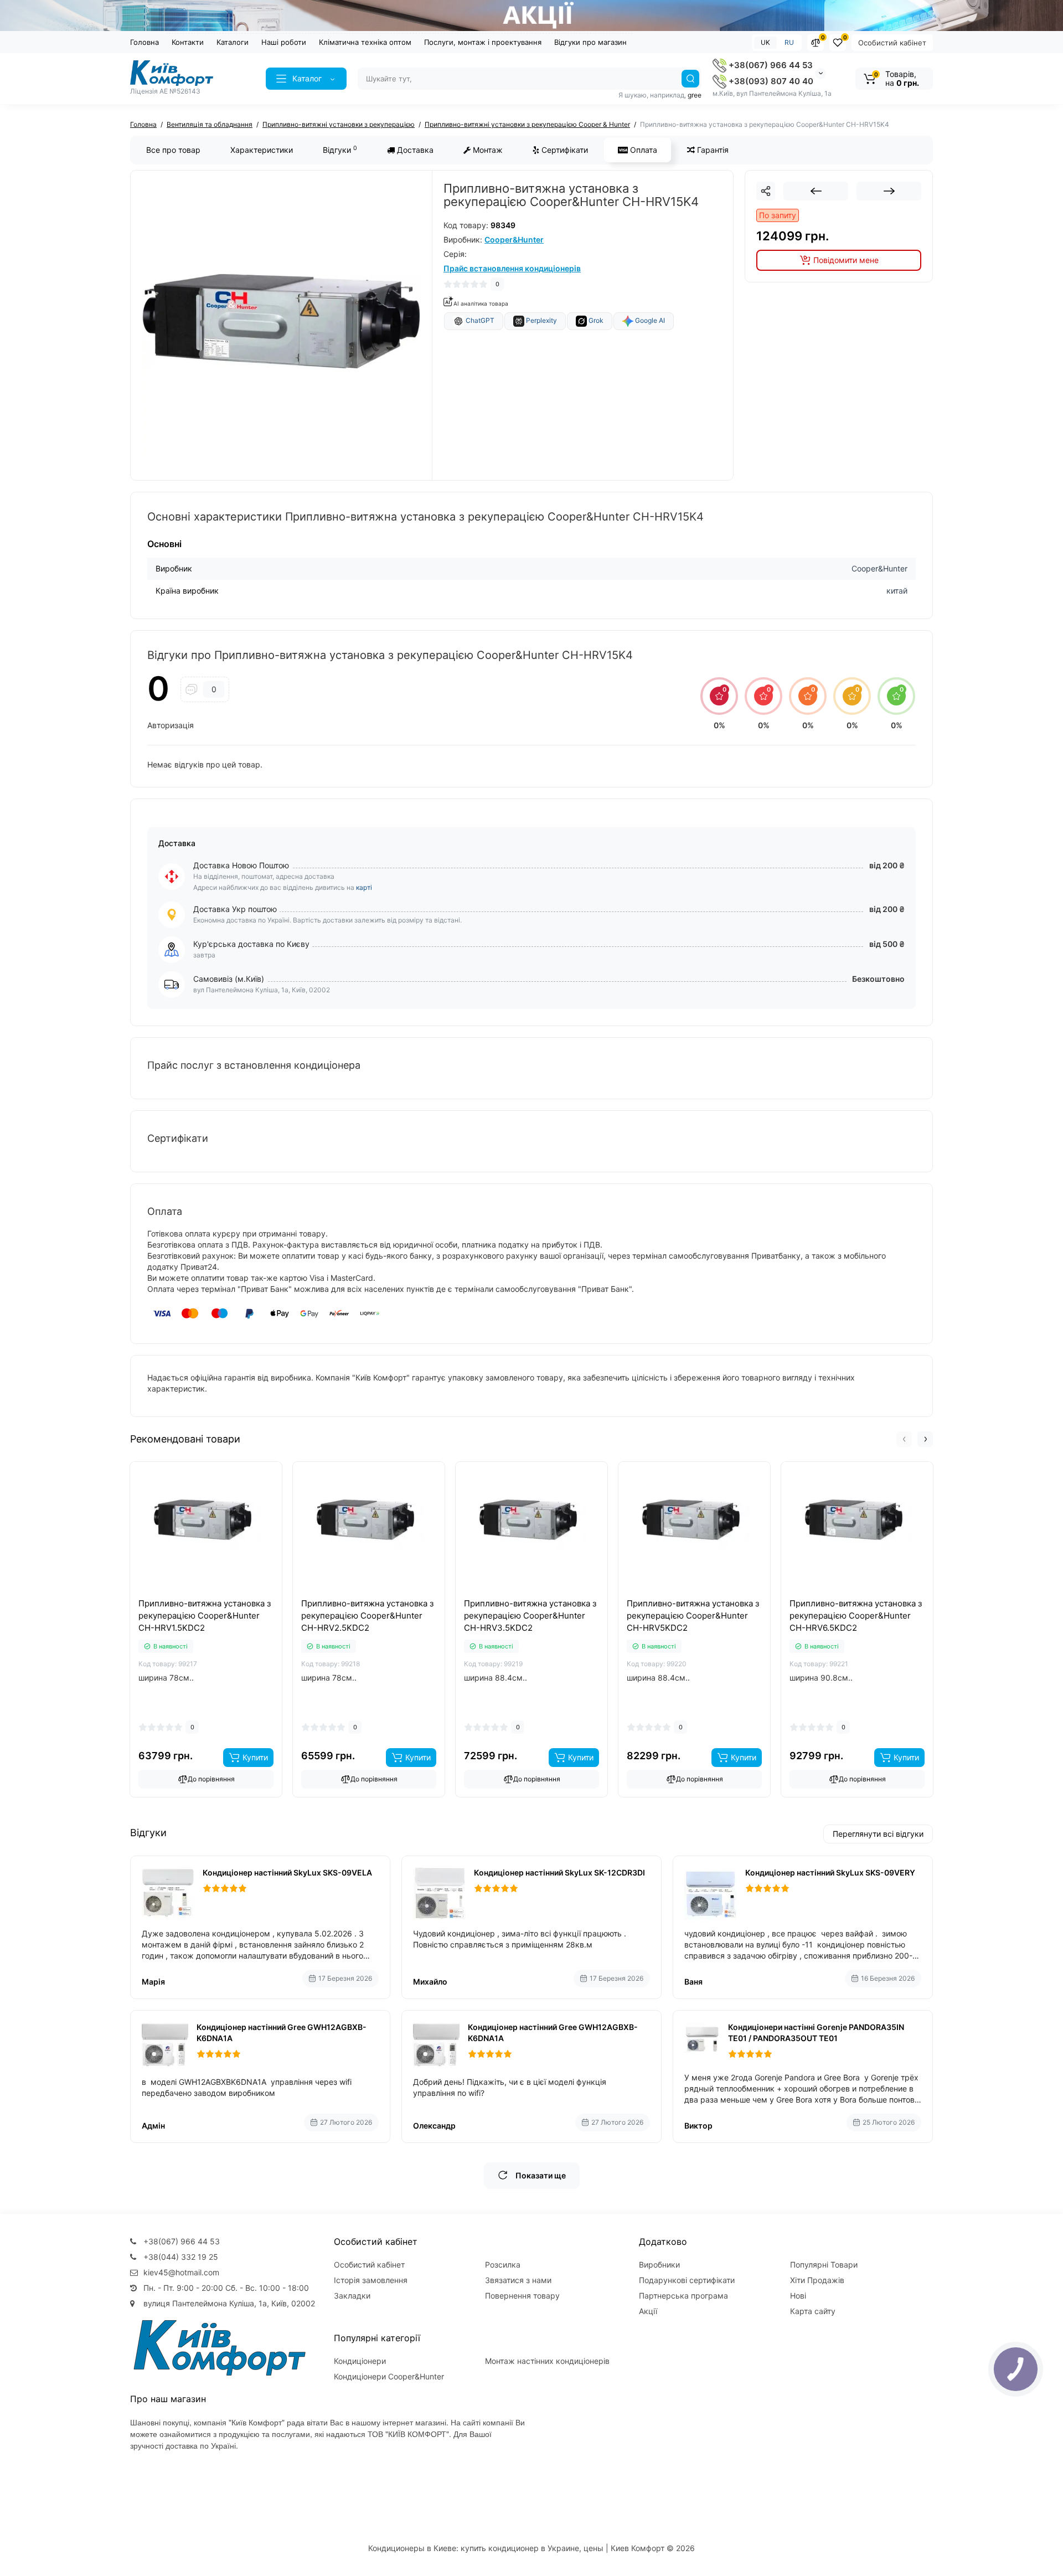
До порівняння (211, 1779)
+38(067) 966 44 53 (770, 65)
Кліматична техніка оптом (365, 42)
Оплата (643, 150)
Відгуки (340, 150)
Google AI (649, 320)
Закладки (352, 2296)
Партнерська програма (683, 2296)
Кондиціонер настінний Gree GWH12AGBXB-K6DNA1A (282, 2033)
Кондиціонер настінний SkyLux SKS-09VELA (287, 1872)
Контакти (188, 42)
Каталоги (233, 42)
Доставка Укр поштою (235, 909)
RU (789, 42)
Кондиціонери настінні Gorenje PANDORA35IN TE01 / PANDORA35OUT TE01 (816, 2033)
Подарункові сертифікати (687, 2280)
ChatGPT (479, 320)
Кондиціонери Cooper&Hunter (389, 2376)
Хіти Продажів (817, 2280)
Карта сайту (813, 2311)
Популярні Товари (824, 2265)
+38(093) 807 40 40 (770, 81)
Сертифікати (564, 150)
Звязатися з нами (518, 2280)
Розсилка (503, 2265)
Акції (648, 2311)
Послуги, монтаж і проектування (483, 42)
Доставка (414, 150)
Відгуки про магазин (590, 42)
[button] (904, 1439)
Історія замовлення (371, 2280)
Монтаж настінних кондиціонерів (547, 2361)
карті (364, 887)
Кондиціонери (360, 2361)
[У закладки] (218, 1595)
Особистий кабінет (892, 43)
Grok (595, 320)
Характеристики (262, 150)
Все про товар (173, 150)
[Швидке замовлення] (194, 1595)
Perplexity (541, 320)
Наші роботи (284, 42)
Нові (798, 2296)
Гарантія (712, 150)
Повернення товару (522, 2296)
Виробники (659, 2265)
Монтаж (487, 150)
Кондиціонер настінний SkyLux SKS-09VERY (830, 1872)
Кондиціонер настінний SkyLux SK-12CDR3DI (559, 1872)
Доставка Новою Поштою (241, 865)
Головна (145, 42)
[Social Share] (766, 191)
